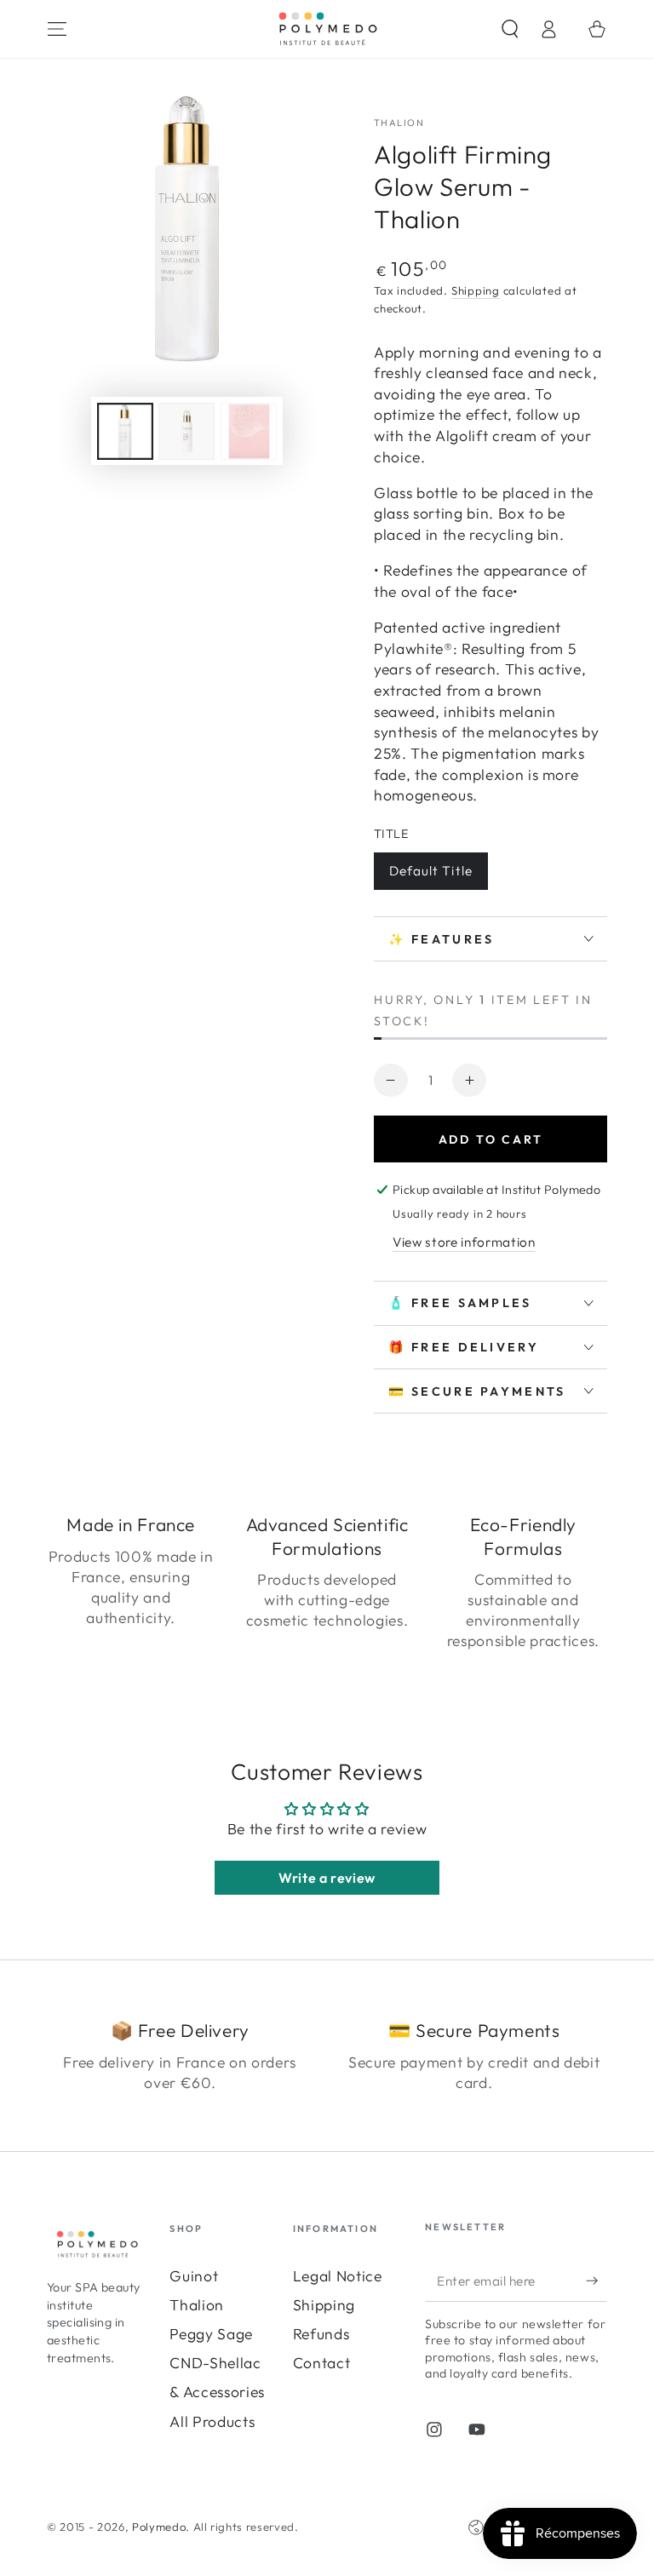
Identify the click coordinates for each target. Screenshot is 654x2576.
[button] (510, 29)
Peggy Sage (211, 2334)
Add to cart (491, 1139)
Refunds (321, 2334)
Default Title (431, 871)
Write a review (327, 1878)
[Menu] (57, 29)
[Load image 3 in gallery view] (249, 431)
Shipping (476, 290)
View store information (464, 1242)
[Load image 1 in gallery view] (125, 431)
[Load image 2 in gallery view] (186, 431)
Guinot (194, 2276)
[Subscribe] (597, 2281)
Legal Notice (338, 2276)
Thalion (197, 2305)
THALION (399, 123)
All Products (212, 2421)
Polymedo (159, 2527)
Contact (322, 2363)
